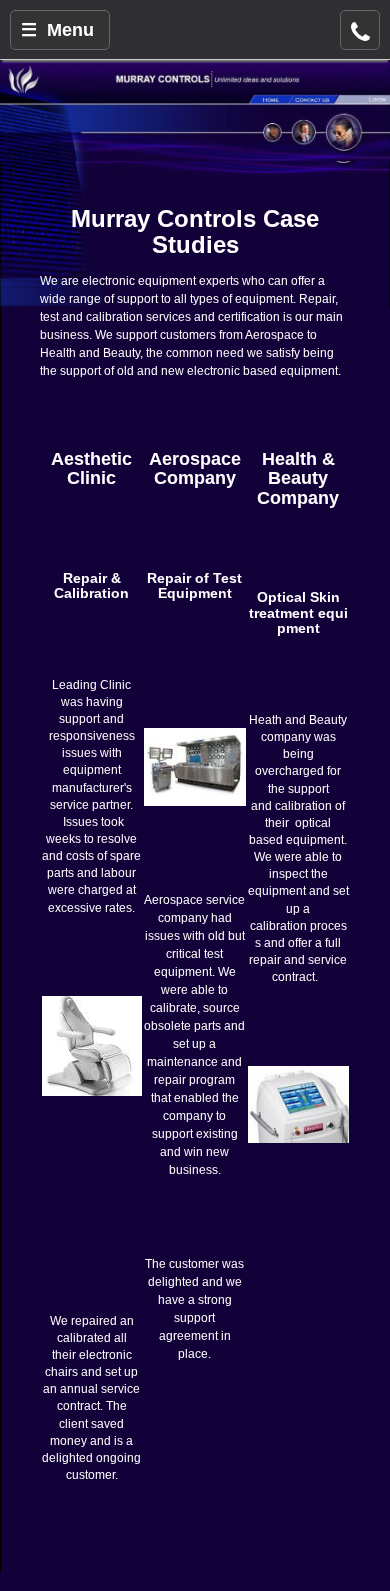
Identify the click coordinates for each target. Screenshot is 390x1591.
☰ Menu (57, 30)
